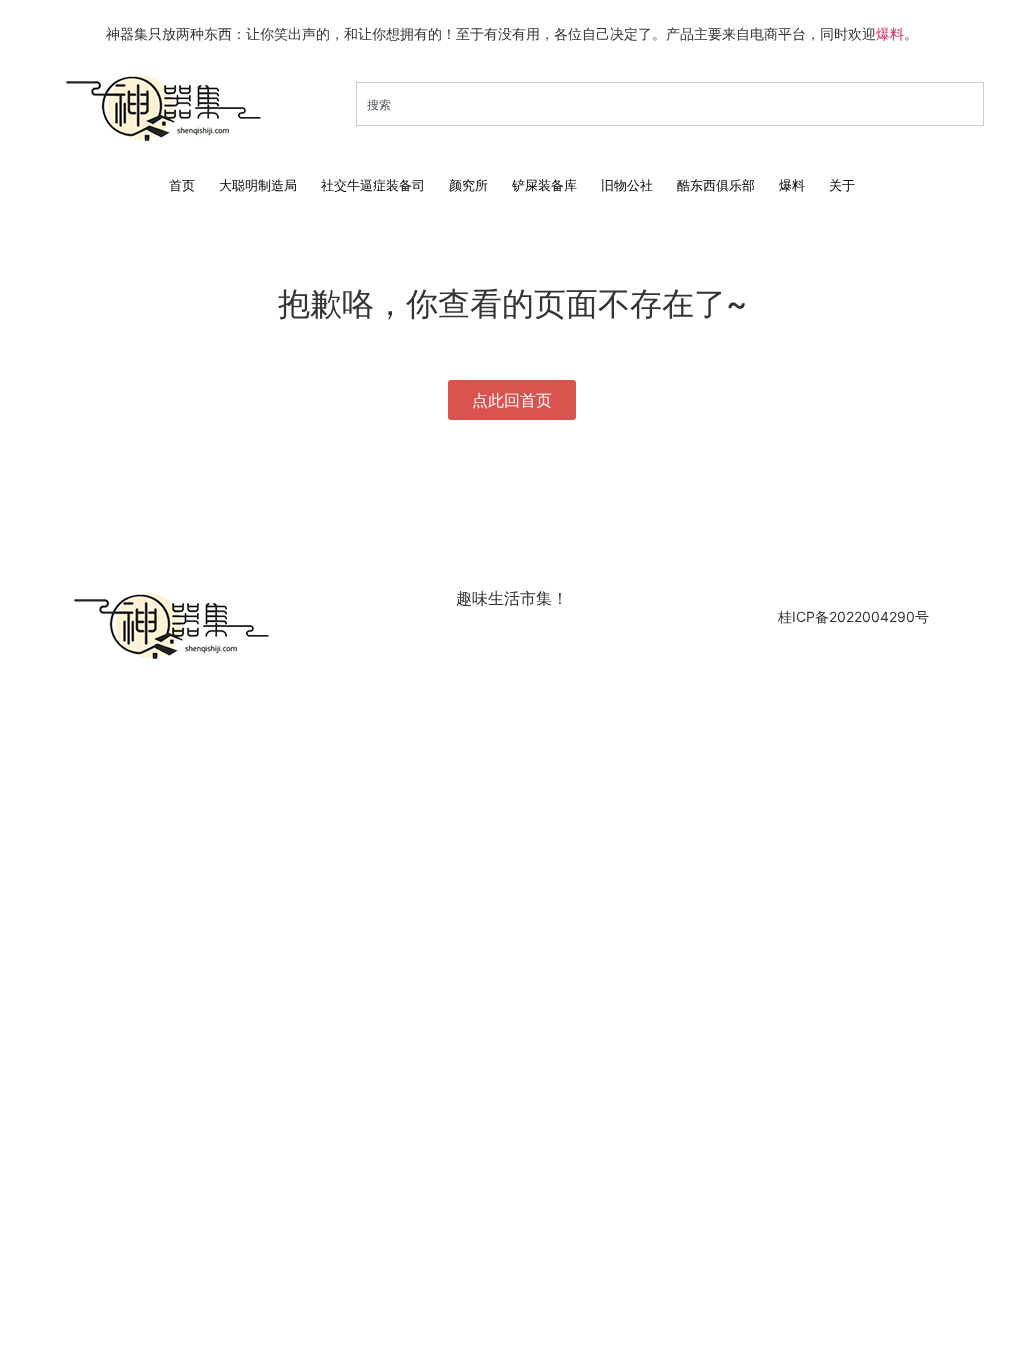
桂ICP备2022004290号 (853, 616)
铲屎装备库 (544, 185)
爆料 (890, 33)
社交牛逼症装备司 (373, 185)
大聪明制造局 (258, 185)
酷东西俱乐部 (716, 185)
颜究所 (468, 185)
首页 (182, 185)
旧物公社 (627, 185)
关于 (842, 185)
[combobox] (670, 104)
